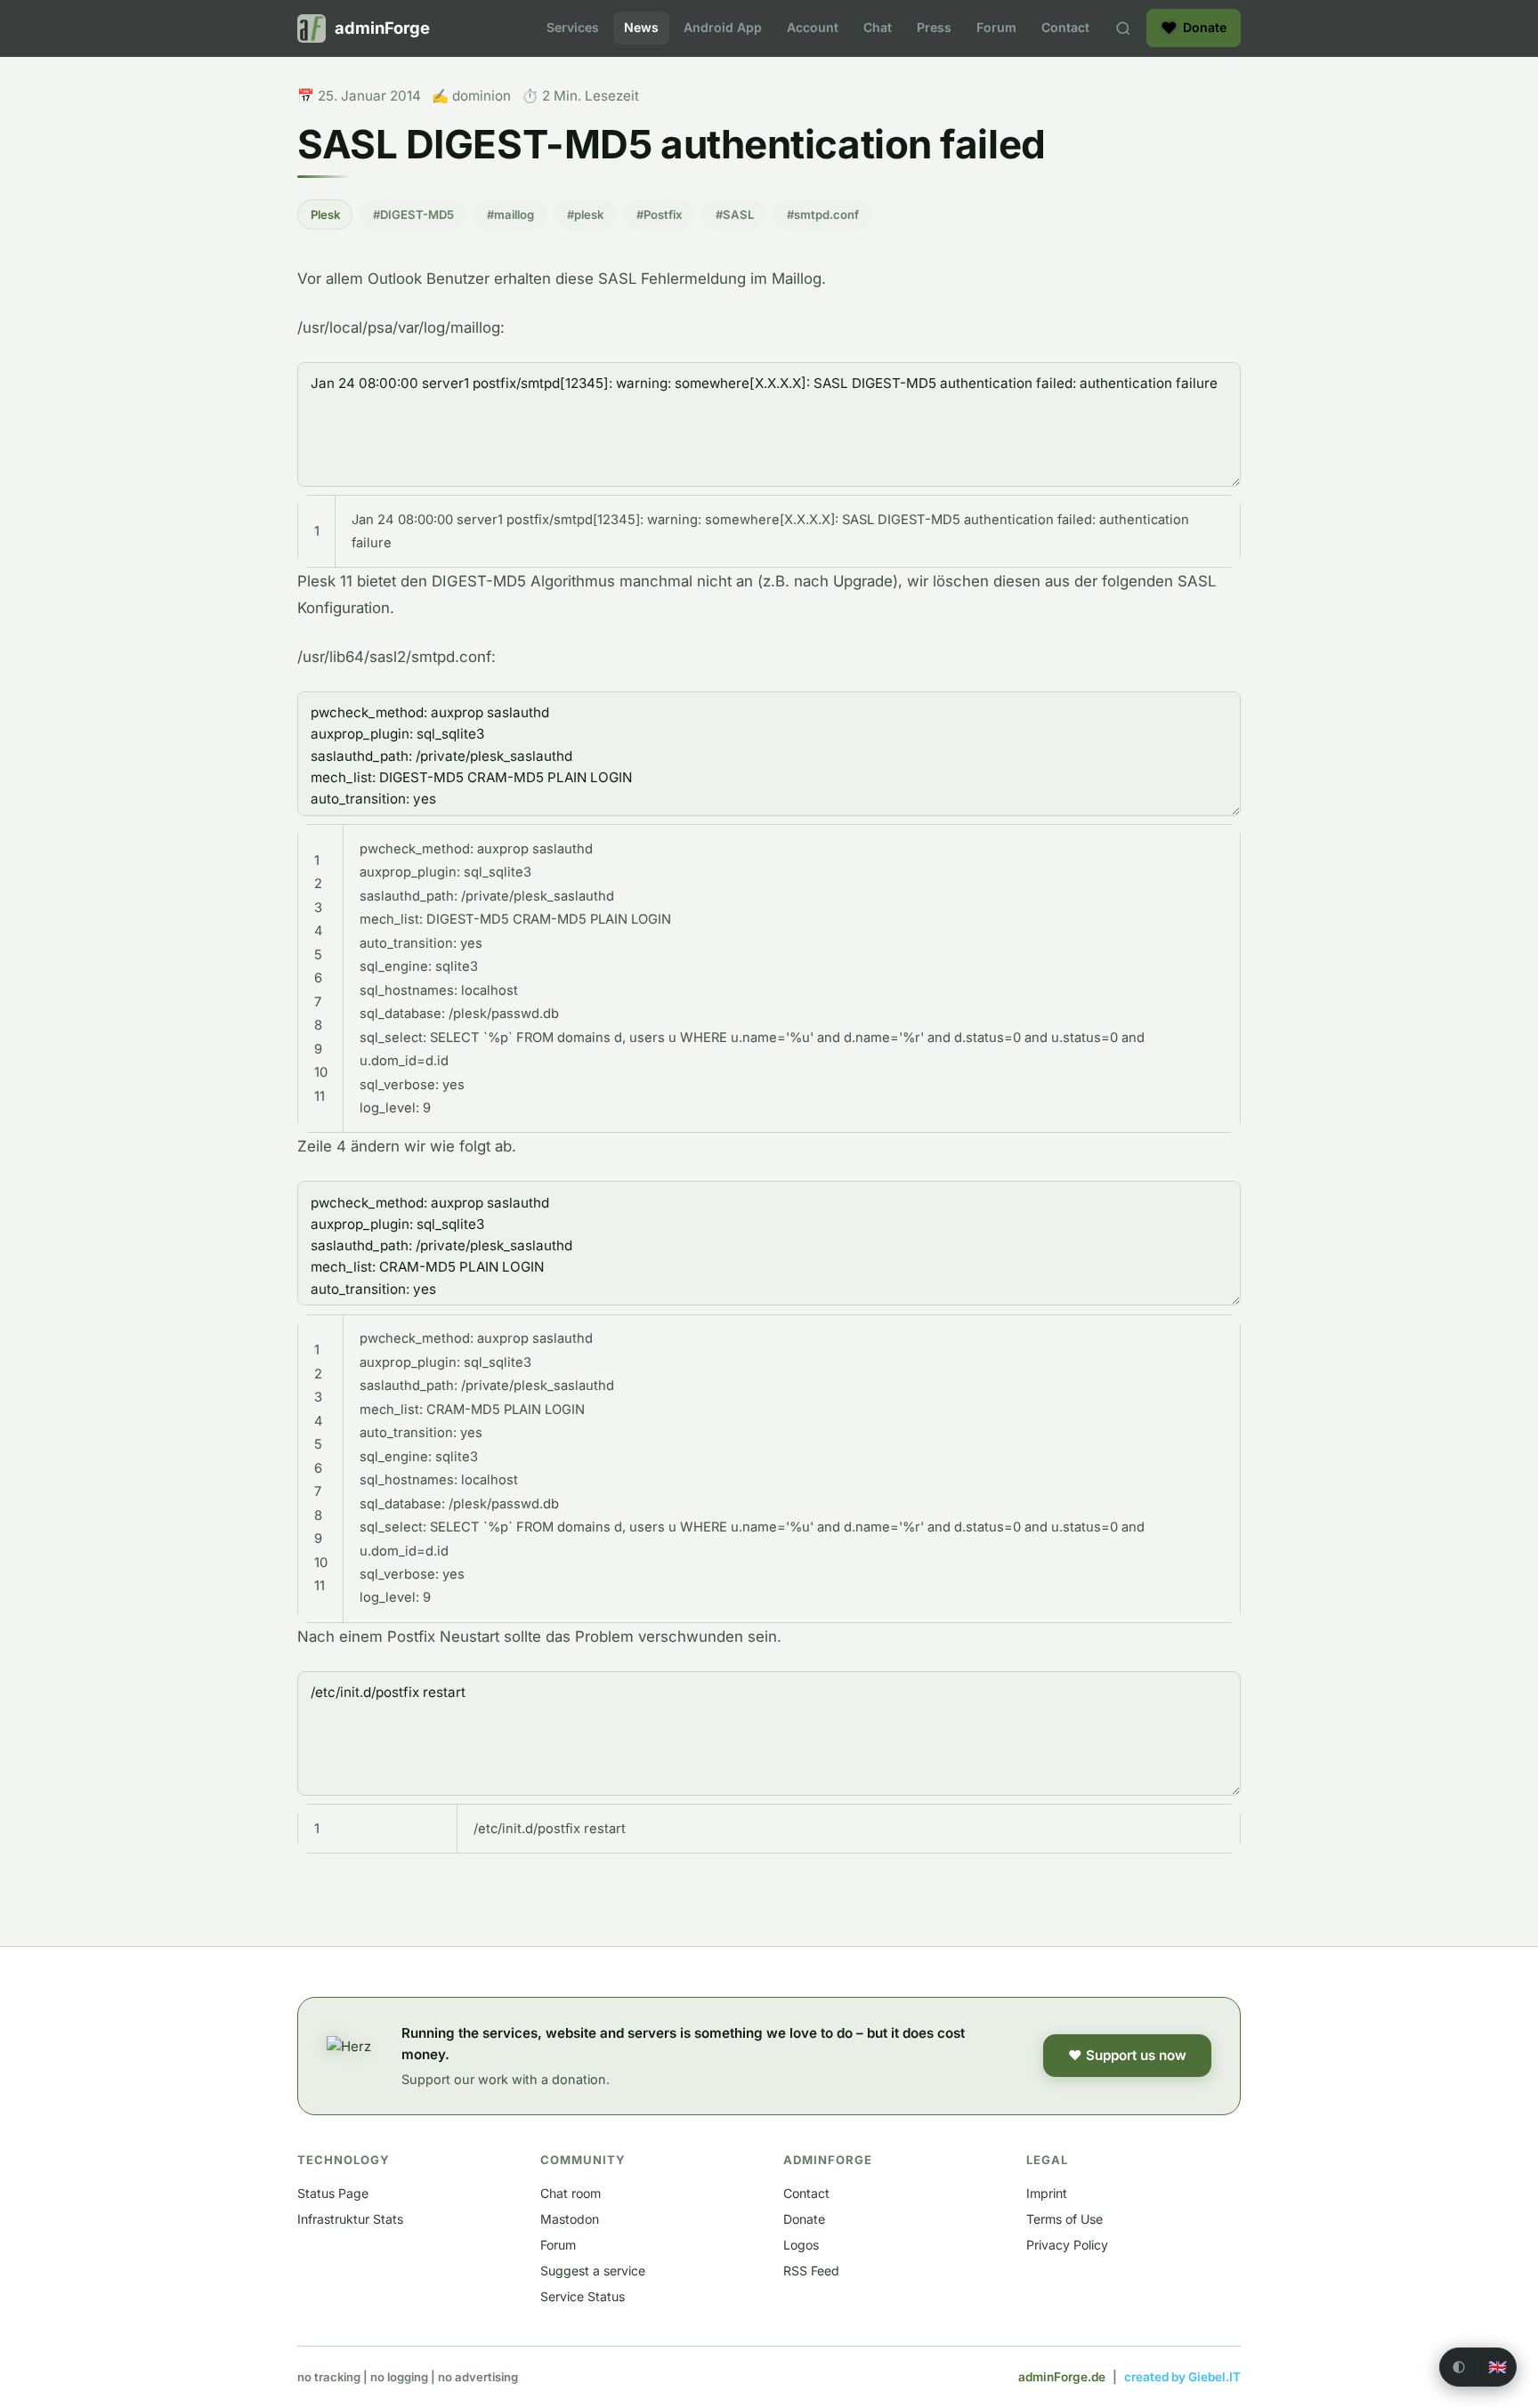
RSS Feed (811, 2271)
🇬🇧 (1498, 2368)
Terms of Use (1064, 2219)
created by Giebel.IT (1182, 2377)
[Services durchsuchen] (1123, 28)
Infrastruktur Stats (350, 2219)
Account (813, 27)
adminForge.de (1062, 2377)
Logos (801, 2245)
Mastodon (570, 2219)
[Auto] (1459, 2367)
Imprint (1047, 2193)
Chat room (571, 2193)
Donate (804, 2219)
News (641, 27)
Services (573, 27)
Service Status (583, 2296)
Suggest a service (593, 2271)
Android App (723, 27)
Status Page (333, 2193)
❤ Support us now (1127, 2055)
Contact (1065, 27)
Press (934, 27)
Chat (878, 27)
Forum (996, 27)
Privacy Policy (1067, 2245)
